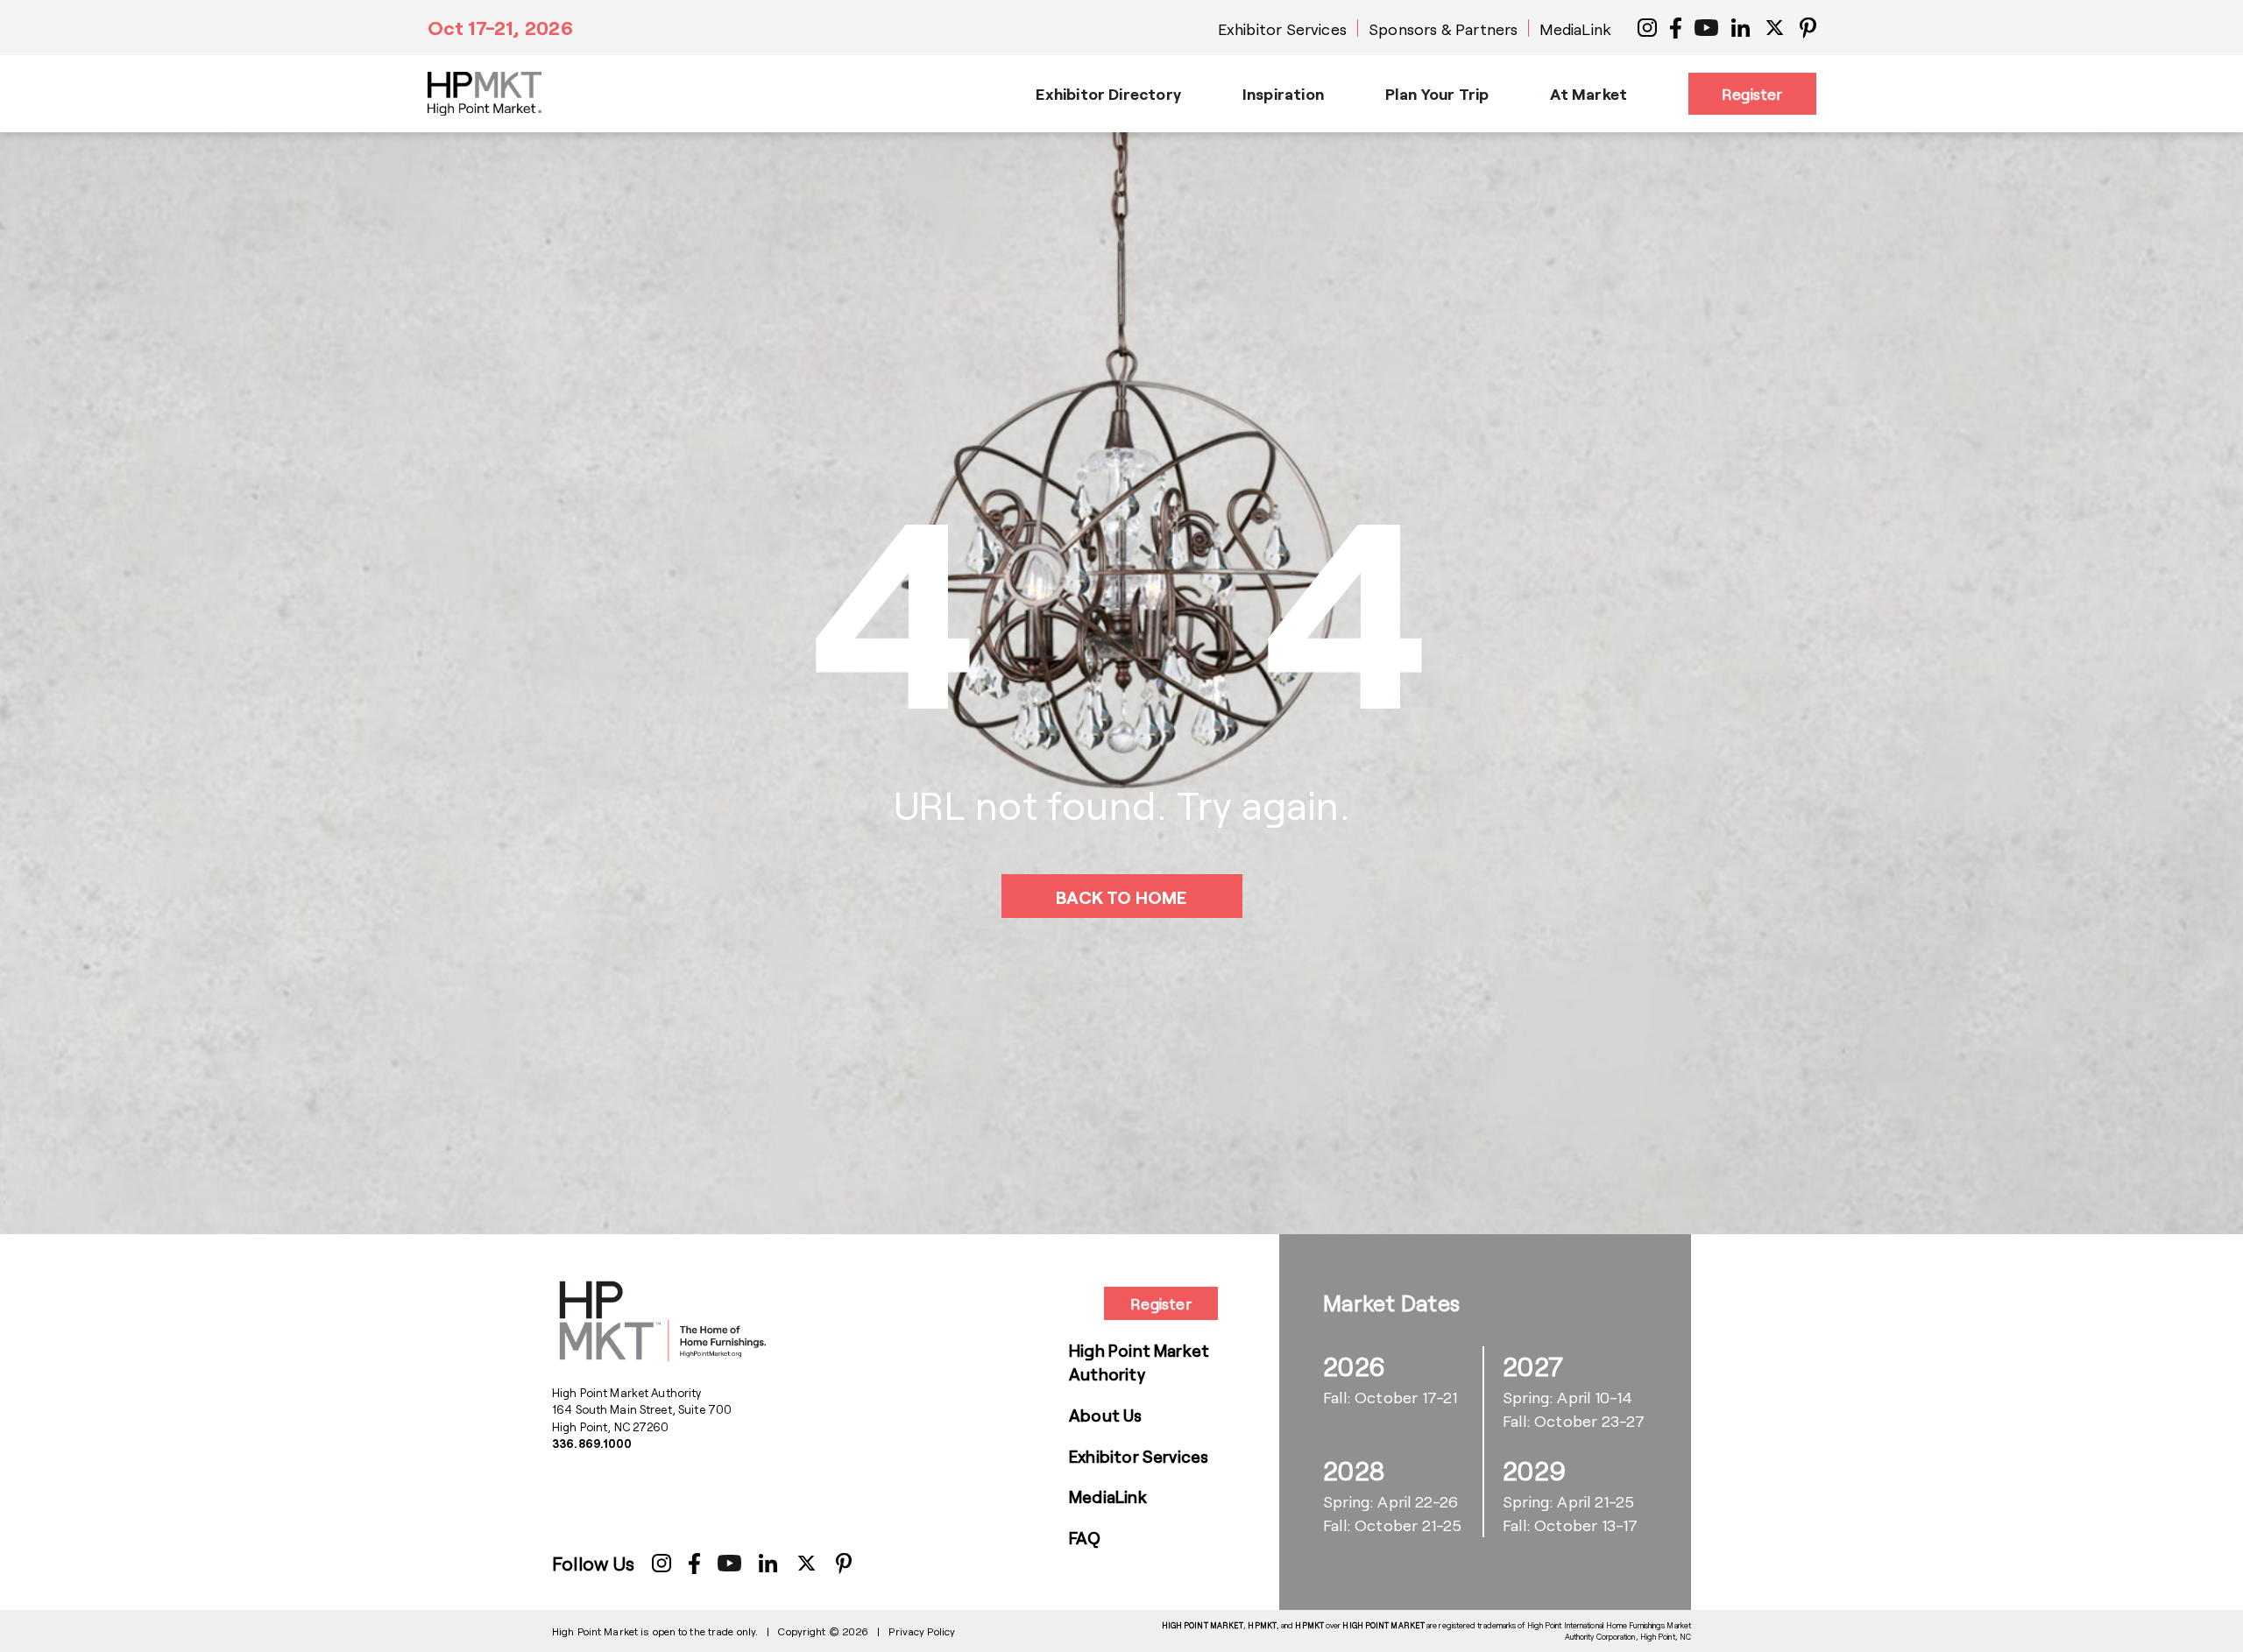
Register (1752, 94)
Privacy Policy (922, 1631)
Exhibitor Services (1282, 29)
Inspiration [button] (1283, 94)
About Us (1106, 1415)
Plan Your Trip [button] (1437, 94)
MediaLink (1575, 29)
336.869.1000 (592, 1444)
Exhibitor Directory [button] (1108, 94)
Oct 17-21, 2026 (500, 27)
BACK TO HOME (1121, 897)
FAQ (1085, 1538)
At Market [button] (1588, 94)
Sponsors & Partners (1443, 29)
